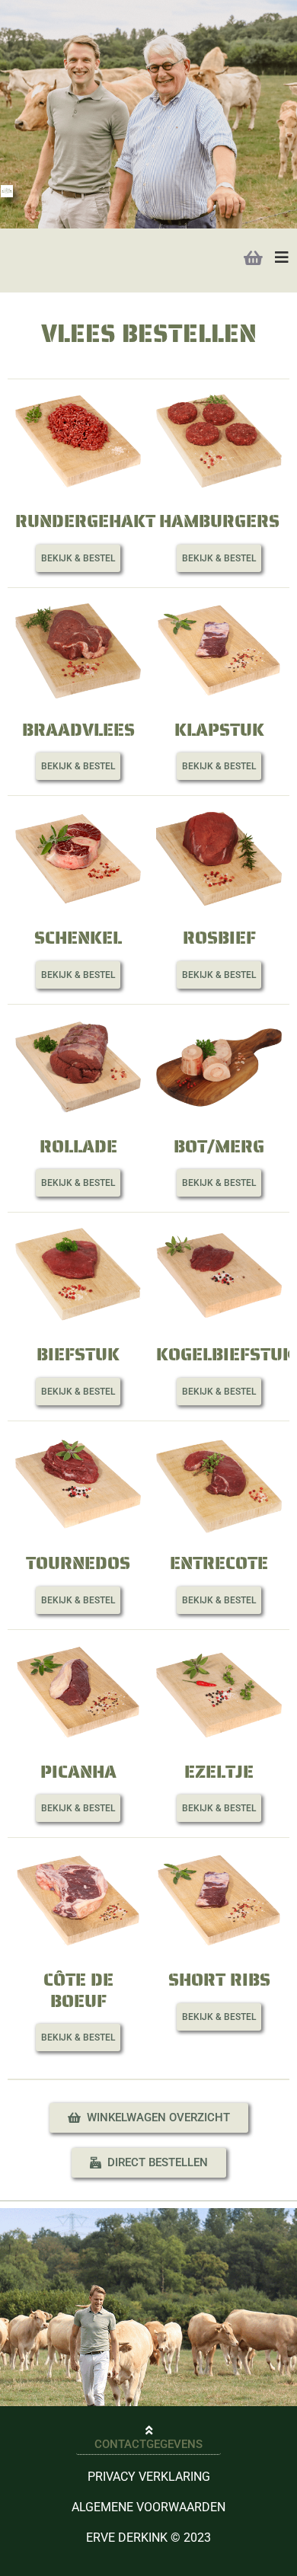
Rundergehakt (85, 521)
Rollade (78, 1146)
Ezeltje (219, 1772)
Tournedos (78, 1563)
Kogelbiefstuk (225, 1354)
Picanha (78, 1772)
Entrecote (219, 1563)
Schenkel (78, 938)
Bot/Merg (219, 1146)
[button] (78, 558)
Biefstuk (78, 1354)
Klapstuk (219, 730)
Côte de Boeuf (78, 1990)
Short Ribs (219, 1980)
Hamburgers (219, 521)
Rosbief (219, 938)
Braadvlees (78, 730)
